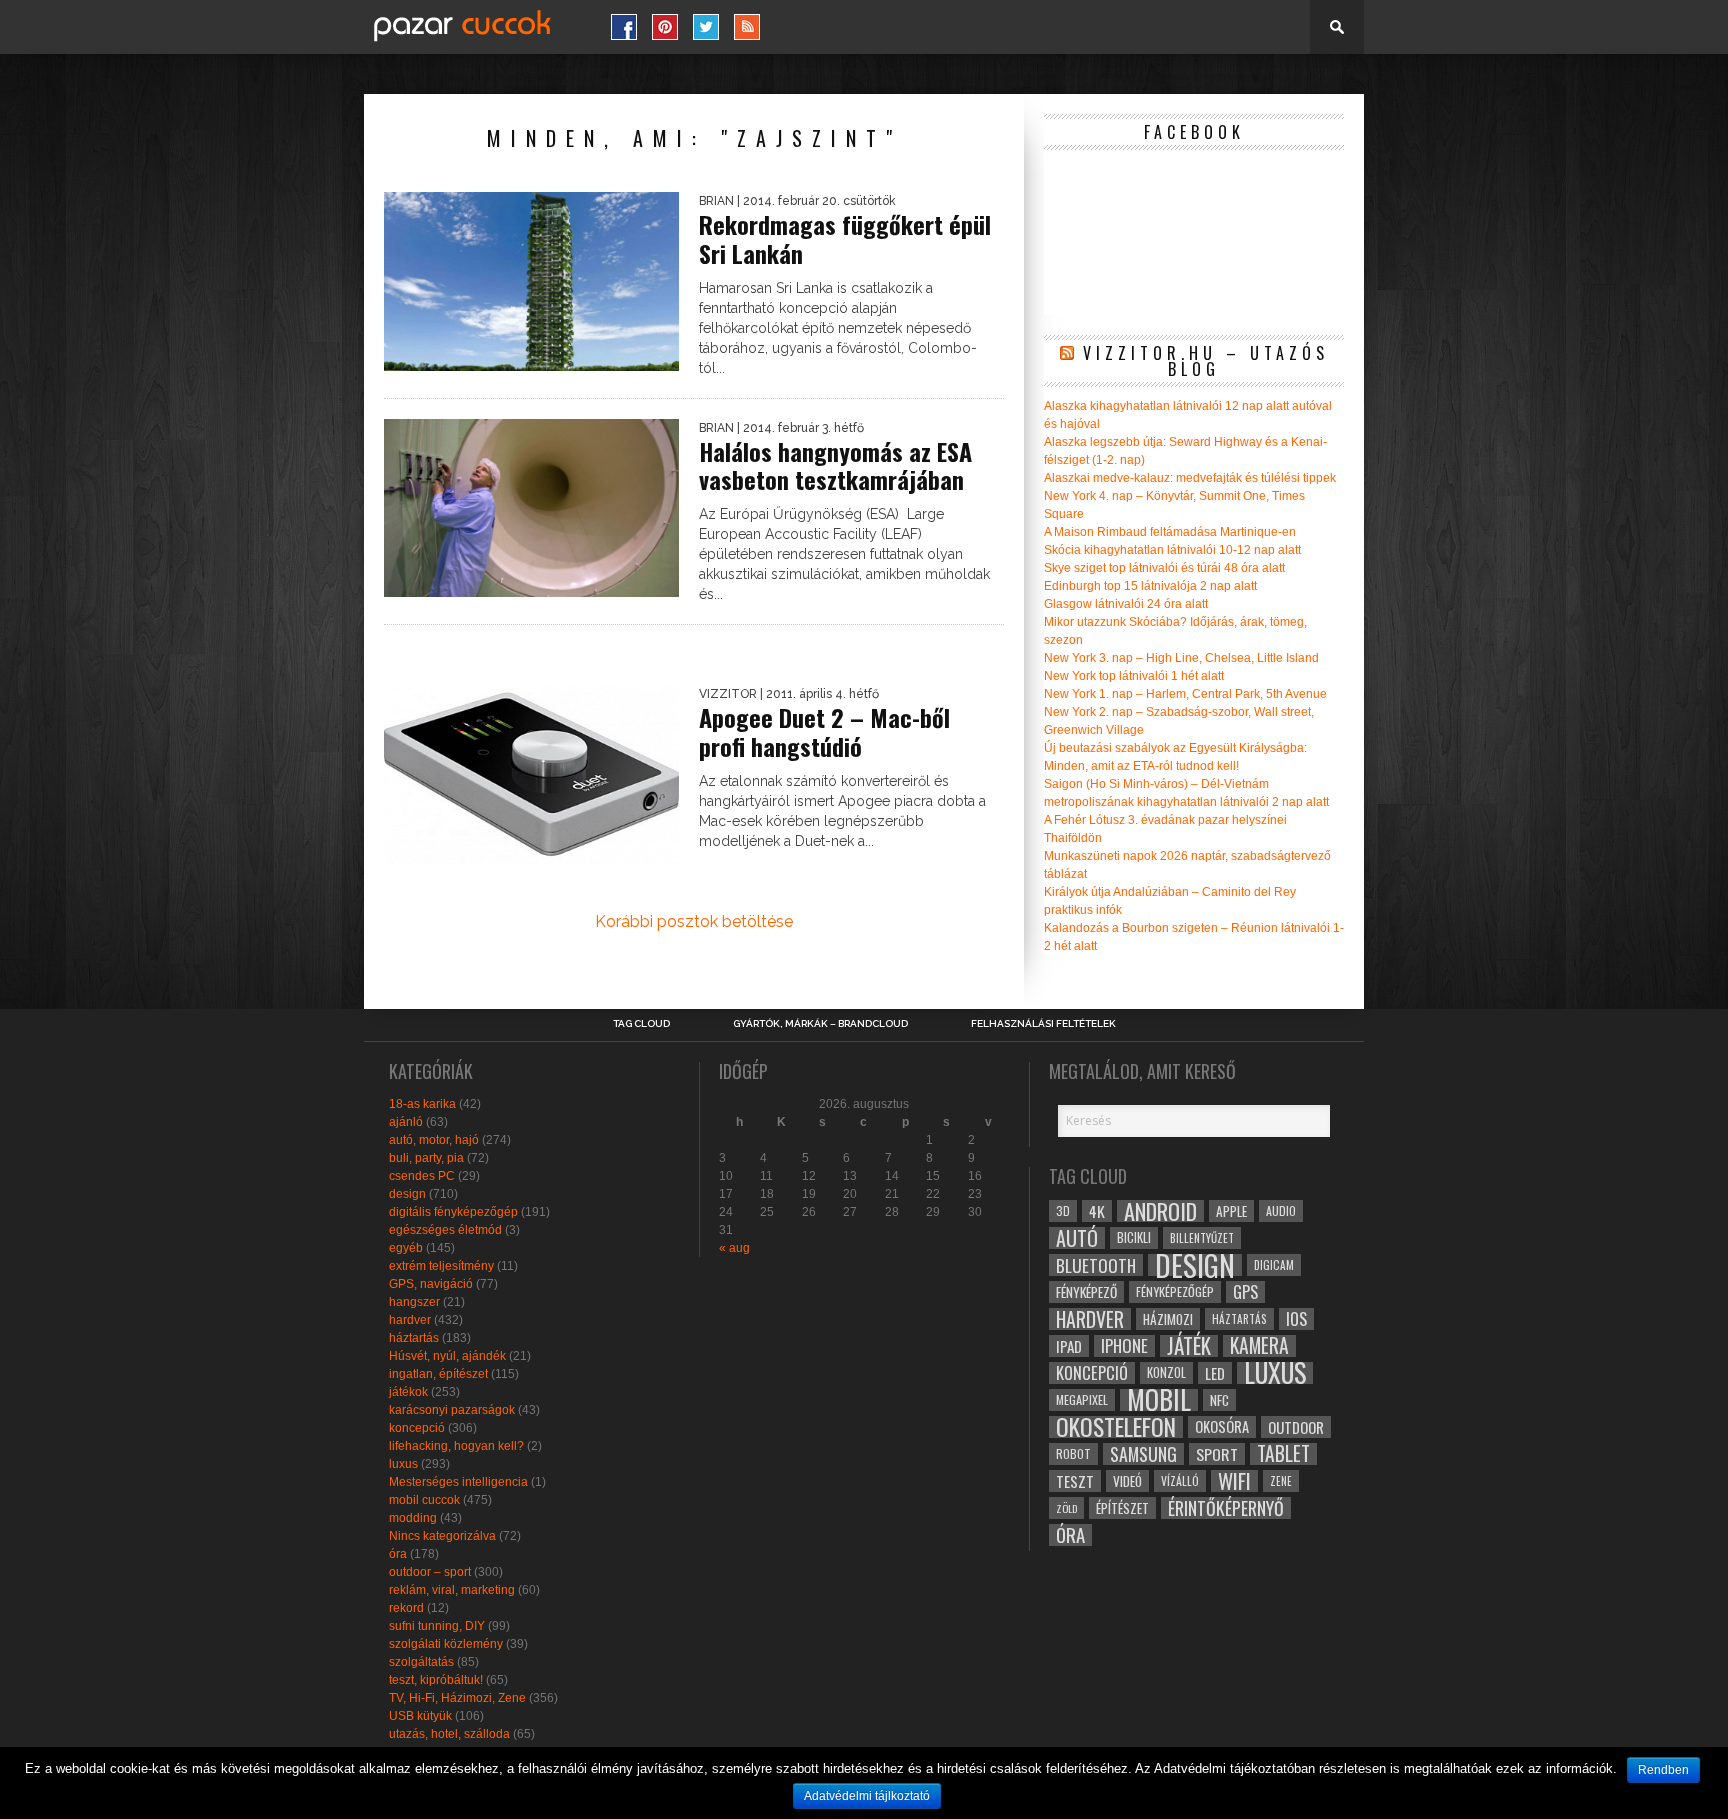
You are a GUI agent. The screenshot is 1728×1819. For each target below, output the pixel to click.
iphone (1124, 1346)
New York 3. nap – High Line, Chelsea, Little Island (1181, 658)
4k (1097, 1211)
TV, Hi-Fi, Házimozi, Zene (457, 1698)
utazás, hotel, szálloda (449, 1734)
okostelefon (1116, 1427)
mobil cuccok (424, 1500)
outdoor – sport (430, 1572)
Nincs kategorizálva (442, 1536)
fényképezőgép (1175, 1291)
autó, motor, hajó (434, 1140)
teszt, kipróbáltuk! (436, 1680)
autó (1077, 1238)
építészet (1122, 1508)
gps (1245, 1292)
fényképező (1086, 1292)
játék (1189, 1346)
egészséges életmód (445, 1230)
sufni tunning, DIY (437, 1626)
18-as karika (422, 1104)
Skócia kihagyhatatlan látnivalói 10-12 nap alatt (1172, 550)
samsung (1143, 1454)
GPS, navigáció (431, 1284)
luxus (403, 1464)
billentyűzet (1202, 1237)
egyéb (406, 1248)
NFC (1219, 1399)
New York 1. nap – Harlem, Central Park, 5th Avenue (1185, 694)
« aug (734, 1248)
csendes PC (422, 1176)
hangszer (414, 1302)
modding (413, 1518)
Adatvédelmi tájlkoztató (867, 1796)
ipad (1069, 1346)
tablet (1283, 1454)
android (1160, 1211)
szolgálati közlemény (446, 1644)
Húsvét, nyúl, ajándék (447, 1356)
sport (1217, 1454)
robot (1073, 1453)
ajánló (406, 1122)
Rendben (1663, 1770)
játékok (408, 1392)
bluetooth (1096, 1265)
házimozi (1168, 1319)
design (407, 1194)
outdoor (1296, 1427)
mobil (1159, 1400)
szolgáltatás (421, 1662)
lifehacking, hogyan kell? (456, 1446)
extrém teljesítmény (441, 1266)
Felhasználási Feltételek (1043, 1024)
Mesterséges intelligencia (458, 1482)
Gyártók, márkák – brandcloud (820, 1024)
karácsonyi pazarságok (452, 1410)
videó (1127, 1481)
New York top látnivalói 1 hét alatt (1134, 676)
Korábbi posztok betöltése (694, 921)
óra (398, 1554)
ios (1296, 1319)
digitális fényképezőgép (453, 1212)
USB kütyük (420, 1716)
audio (1281, 1210)
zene (1281, 1481)
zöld (1066, 1508)
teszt (1075, 1481)
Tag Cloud (641, 1024)
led (1215, 1373)
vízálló (1180, 1480)
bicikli (1134, 1237)
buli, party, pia (426, 1158)
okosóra (1222, 1426)
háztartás (414, 1338)
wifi (1234, 1481)
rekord (406, 1608)
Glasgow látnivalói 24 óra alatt (1126, 604)
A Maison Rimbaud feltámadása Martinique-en (1170, 532)
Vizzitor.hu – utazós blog (1206, 361)
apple (1231, 1211)
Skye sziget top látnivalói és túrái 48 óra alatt (1164, 568)
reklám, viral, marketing (452, 1590)
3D (1063, 1210)
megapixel (1082, 1399)
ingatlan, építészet (438, 1374)
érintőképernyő (1226, 1508)
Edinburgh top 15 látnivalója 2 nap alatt (1150, 586)
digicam (1274, 1264)
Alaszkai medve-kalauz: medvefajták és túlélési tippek (1190, 478)
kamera (1259, 1346)
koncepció (417, 1428)
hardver (410, 1320)
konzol (1166, 1372)
